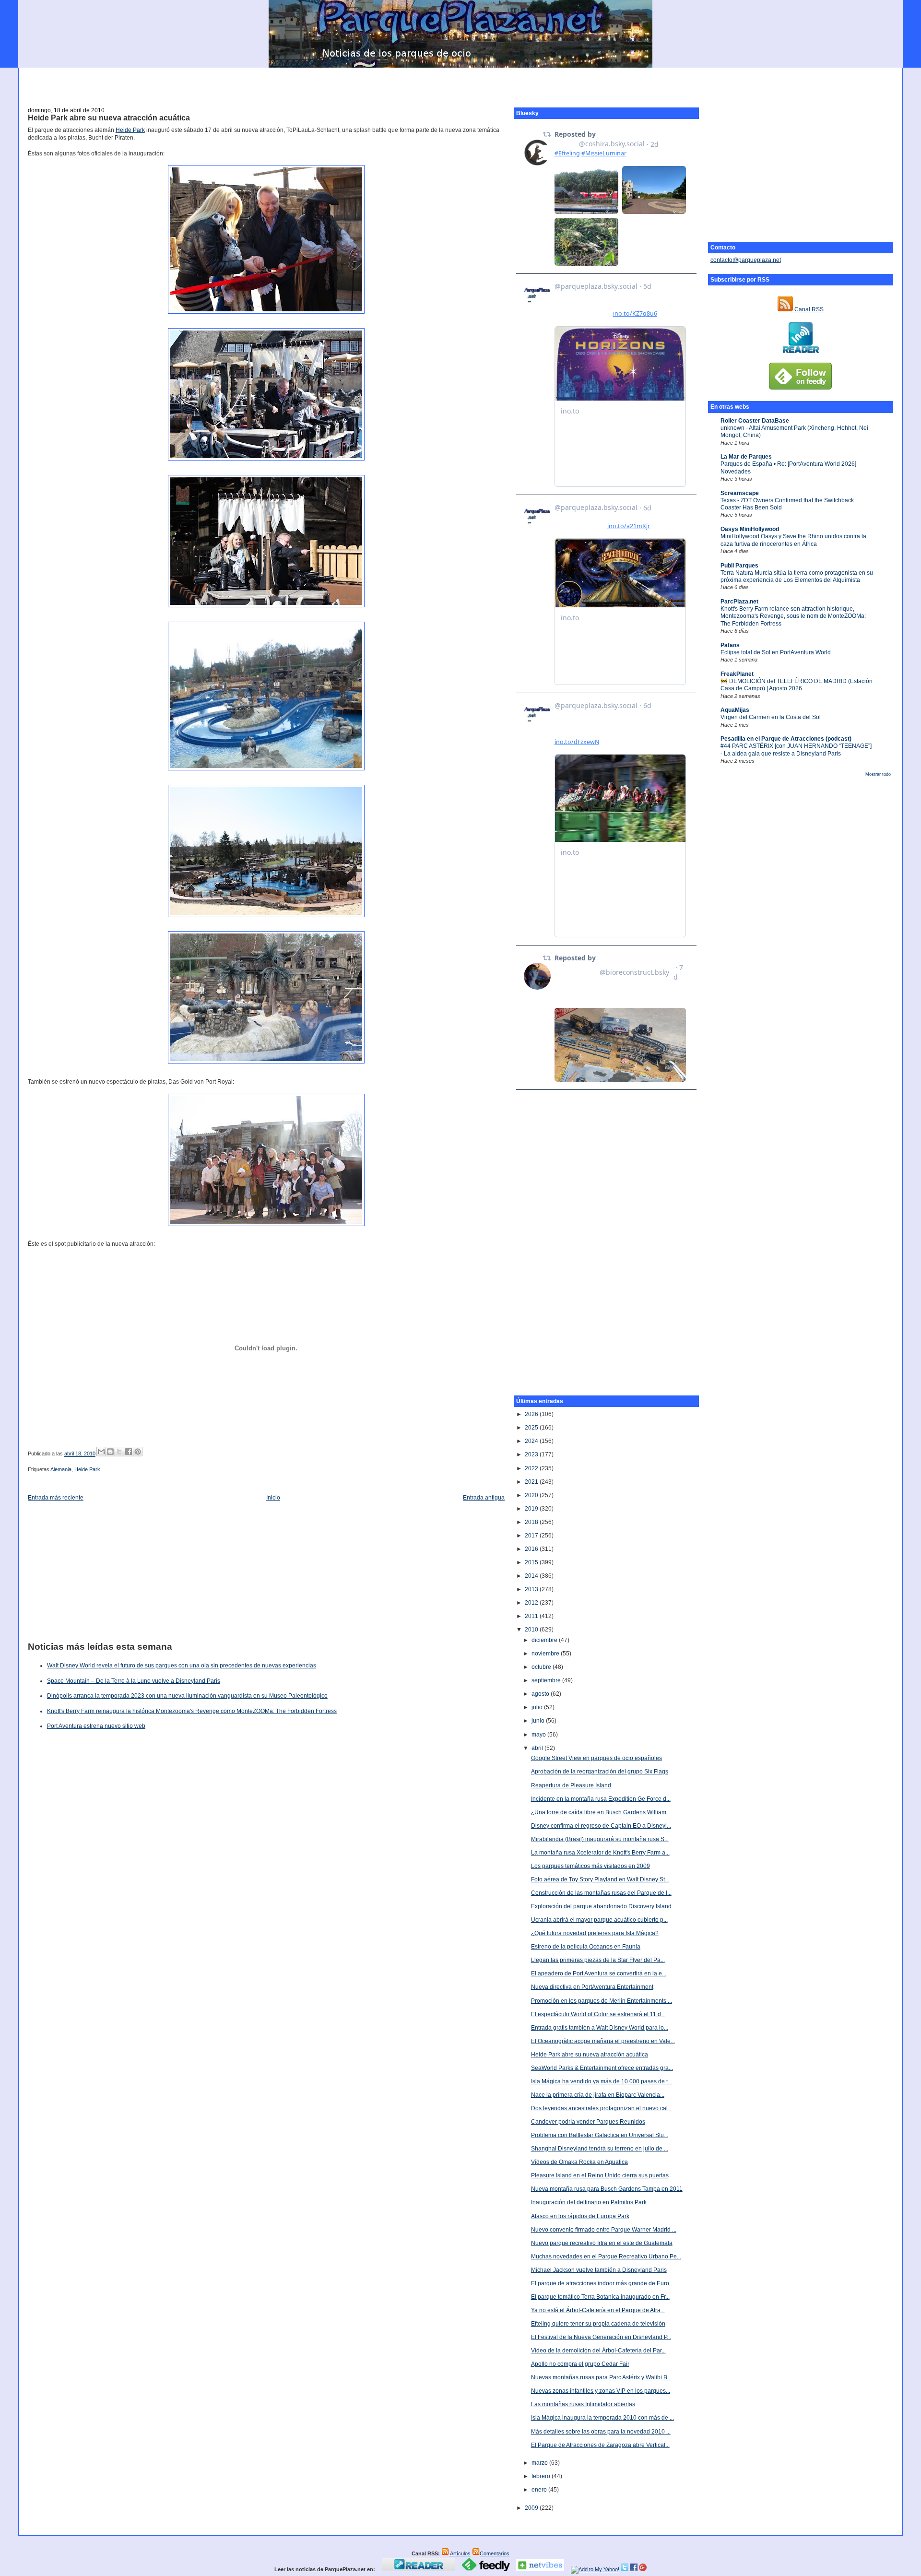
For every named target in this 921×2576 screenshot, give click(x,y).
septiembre (547, 1680)
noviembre (546, 1654)
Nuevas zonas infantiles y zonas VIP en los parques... (601, 2391)
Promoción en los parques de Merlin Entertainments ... (602, 2001)
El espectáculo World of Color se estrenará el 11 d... (598, 2014)
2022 (532, 1468)
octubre (542, 1667)
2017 (532, 1536)
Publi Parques (739, 566)
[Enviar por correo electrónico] (101, 1452)
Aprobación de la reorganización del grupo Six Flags (600, 1772)
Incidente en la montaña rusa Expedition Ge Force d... (601, 1799)
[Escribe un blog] (110, 1452)
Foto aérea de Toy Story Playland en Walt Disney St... (600, 1879)
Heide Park (130, 130)
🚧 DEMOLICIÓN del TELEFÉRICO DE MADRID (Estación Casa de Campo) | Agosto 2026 (797, 685)
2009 (532, 2508)
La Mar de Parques (746, 457)
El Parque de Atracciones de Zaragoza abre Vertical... (600, 2445)
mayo (539, 1735)
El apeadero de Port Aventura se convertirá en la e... (599, 1973)
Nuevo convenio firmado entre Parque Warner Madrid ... (604, 2230)
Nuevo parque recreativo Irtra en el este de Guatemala (602, 2243)
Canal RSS (808, 309)
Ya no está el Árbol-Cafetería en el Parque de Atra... (598, 2310)
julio (538, 1707)
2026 (532, 1414)
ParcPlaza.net (739, 602)
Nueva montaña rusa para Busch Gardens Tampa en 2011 (607, 2189)
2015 (532, 1562)
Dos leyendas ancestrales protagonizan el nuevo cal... (602, 2108)
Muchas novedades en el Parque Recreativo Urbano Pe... (606, 2257)
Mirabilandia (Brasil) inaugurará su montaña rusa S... (600, 1839)
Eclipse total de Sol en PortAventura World (776, 652)
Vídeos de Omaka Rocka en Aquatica (579, 2162)
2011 (532, 1616)
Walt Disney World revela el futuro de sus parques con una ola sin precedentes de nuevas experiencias (182, 1666)
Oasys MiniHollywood (750, 529)
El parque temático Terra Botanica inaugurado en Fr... (600, 2297)
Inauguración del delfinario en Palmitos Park (589, 2202)
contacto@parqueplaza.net (746, 260)
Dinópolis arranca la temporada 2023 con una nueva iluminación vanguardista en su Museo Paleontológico (187, 1696)
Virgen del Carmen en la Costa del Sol (771, 717)
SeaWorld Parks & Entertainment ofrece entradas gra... (602, 2068)
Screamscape (740, 493)
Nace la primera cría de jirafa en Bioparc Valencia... (598, 2095)
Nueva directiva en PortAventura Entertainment (592, 1987)
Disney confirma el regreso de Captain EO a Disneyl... (601, 1826)
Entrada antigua (484, 1498)
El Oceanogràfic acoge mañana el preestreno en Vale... (603, 2041)
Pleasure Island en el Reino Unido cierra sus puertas (600, 2175)
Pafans (730, 645)
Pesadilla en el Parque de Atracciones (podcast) (786, 739)
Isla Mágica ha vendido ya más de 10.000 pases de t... (602, 2081)
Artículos (460, 2553)
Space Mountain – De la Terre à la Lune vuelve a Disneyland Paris (134, 1681)
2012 (532, 1603)
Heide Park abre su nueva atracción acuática (109, 118)
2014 (532, 1576)
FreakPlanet (737, 674)
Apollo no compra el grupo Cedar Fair (580, 2364)
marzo (540, 2463)
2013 (532, 1589)
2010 (532, 1630)
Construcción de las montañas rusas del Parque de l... (601, 1893)
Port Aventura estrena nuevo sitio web (96, 1726)
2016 (532, 1549)
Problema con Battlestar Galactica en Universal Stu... (600, 2135)
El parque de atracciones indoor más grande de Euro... (602, 2283)
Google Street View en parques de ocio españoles (596, 1758)
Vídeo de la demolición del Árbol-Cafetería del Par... (598, 2351)
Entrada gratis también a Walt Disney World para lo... (600, 2028)
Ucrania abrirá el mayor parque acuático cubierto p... (599, 1920)
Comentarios (495, 2553)
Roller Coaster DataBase (755, 421)
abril (538, 1748)
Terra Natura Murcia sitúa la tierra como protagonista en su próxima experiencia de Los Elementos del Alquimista (797, 576)
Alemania (61, 1469)
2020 (532, 1495)
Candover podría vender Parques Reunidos (588, 2122)
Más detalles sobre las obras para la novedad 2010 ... (601, 2432)
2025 (532, 1428)
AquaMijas (735, 710)
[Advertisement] (460, 82)
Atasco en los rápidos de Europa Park (580, 2216)
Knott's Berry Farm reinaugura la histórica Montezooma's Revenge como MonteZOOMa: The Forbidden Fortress (192, 1711)
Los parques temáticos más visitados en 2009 (590, 1866)
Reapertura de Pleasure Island (571, 1785)
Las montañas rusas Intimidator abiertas (583, 2404)
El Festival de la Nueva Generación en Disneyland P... (601, 2337)
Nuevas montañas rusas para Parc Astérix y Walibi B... (601, 2377)
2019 (532, 1509)
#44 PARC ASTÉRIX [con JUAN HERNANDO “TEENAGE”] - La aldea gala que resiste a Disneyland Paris (796, 750)
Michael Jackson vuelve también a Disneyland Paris (599, 2270)
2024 (532, 1441)
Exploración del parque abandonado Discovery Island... (603, 1906)
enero (540, 2490)
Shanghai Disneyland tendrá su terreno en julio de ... (600, 2149)
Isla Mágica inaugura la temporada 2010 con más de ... (602, 2418)
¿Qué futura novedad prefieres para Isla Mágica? (595, 1933)
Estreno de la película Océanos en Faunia (586, 1947)
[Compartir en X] (119, 1452)
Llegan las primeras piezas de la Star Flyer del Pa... (598, 1960)
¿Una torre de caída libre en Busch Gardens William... (601, 1812)
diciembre (545, 1640)
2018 (532, 1522)
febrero (542, 2476)
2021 (532, 1482)
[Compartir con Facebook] (129, 1452)
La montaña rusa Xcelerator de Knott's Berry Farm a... (600, 1853)
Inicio (273, 1498)
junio (539, 1721)
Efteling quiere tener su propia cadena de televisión (598, 2324)
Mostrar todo (878, 774)
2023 (532, 1454)
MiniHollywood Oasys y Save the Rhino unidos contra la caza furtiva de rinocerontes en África (793, 540)
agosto (541, 1694)
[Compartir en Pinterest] (138, 1452)
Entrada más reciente (56, 1498)
